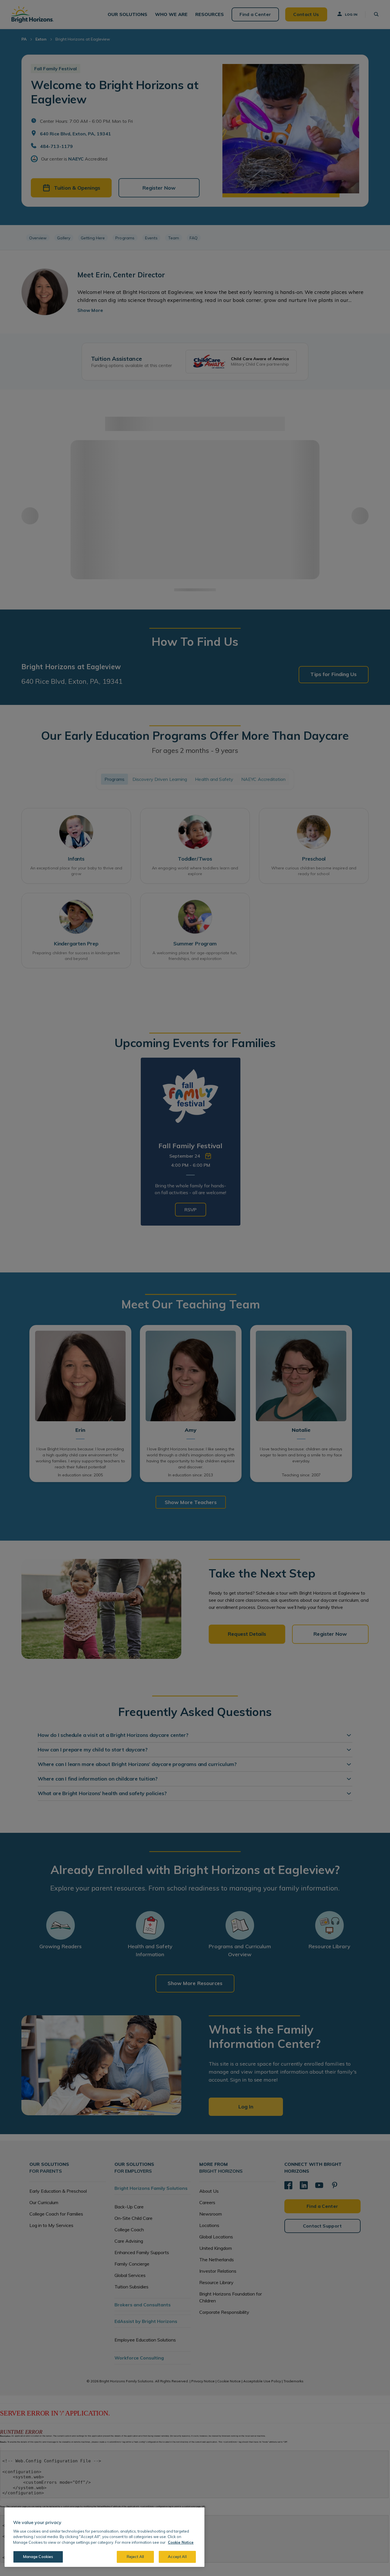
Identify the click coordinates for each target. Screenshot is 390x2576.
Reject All (135, 2557)
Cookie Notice (181, 2542)
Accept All (177, 2557)
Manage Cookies (38, 2557)
